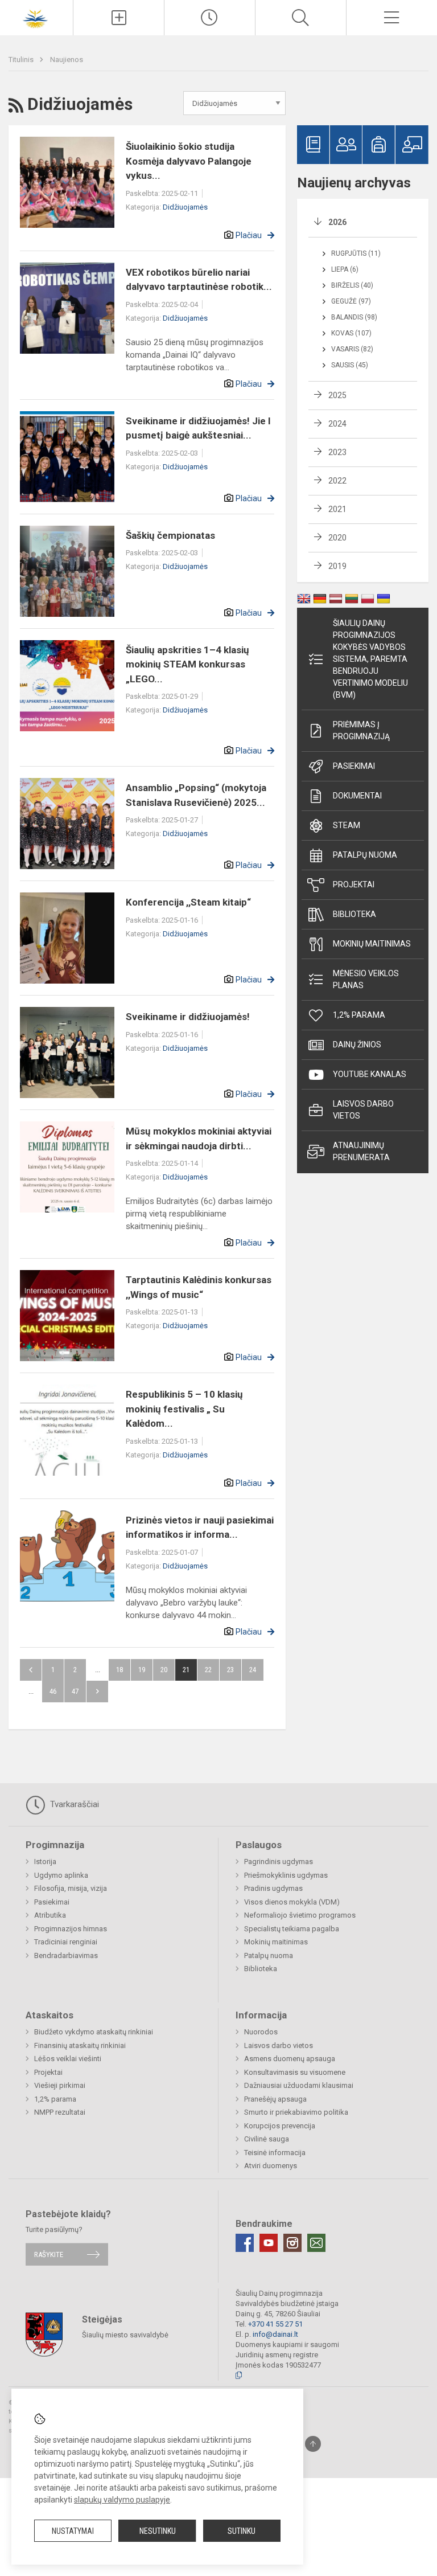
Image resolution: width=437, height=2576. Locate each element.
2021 (337, 509)
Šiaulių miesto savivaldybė (125, 2334)
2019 (337, 566)
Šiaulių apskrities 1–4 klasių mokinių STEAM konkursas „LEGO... (187, 664)
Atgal (31, 1670)
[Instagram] (292, 2243)
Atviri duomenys (271, 2166)
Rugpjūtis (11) (356, 253)
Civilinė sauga (267, 2139)
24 (253, 1670)
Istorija (45, 1862)
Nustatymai (73, 2531)
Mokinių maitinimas (372, 944)
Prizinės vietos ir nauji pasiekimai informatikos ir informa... (200, 1527)
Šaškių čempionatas (170, 535)
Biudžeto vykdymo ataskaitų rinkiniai (94, 2032)
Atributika (50, 1915)
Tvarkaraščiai (73, 1804)
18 (119, 1670)
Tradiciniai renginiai (66, 1942)
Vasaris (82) (352, 349)
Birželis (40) (352, 285)
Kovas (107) (351, 333)
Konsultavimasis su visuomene (295, 2072)
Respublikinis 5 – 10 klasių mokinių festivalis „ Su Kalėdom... (184, 1409)
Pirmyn (97, 1692)
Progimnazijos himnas (71, 1929)
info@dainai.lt (275, 2334)
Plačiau (249, 235)
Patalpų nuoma (365, 855)
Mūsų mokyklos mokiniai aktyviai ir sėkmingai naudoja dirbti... (199, 1138)
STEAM (347, 825)
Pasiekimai (354, 766)
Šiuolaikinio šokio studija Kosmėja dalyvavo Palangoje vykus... (189, 161)
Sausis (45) (350, 365)
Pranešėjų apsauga (275, 2099)
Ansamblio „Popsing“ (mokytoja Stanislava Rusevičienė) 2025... (196, 795)
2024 (337, 424)
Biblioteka (354, 914)
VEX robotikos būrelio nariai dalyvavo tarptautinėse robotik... (199, 280)
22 (208, 1670)
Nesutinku (158, 2531)
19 (142, 1670)
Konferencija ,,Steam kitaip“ (188, 902)
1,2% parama (359, 1015)
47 (75, 1691)
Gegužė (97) (351, 301)
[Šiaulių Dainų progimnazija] (36, 16)
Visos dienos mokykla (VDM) (292, 1902)
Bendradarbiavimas (66, 1955)
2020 (337, 538)
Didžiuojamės (185, 207)
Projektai (354, 884)
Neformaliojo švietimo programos (300, 1915)
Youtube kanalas (370, 1074)
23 (230, 1670)
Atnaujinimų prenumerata (361, 1151)
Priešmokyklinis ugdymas (286, 1875)
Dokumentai (357, 796)
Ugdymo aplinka (61, 1875)
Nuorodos (261, 2032)
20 (164, 1670)
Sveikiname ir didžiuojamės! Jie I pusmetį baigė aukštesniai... (198, 428)
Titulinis (22, 60)
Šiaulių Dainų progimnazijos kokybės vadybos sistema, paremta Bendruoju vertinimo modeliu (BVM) (370, 659)
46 (53, 1691)
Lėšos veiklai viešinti (68, 2059)
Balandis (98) (354, 317)
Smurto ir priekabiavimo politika (296, 2112)
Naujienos (67, 60)
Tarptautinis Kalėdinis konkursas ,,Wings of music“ (199, 1287)
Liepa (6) (345, 269)
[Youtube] (269, 2243)
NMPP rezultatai (60, 2112)
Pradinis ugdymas (273, 1888)
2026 (337, 222)
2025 (337, 395)
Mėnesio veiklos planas (366, 979)
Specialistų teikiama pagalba (292, 1929)
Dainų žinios (357, 1045)
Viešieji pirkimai (60, 2085)
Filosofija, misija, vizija (71, 1888)
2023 (337, 452)
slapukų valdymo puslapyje (122, 2500)
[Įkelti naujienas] (119, 18)
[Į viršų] (313, 2444)
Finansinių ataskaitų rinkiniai (80, 2045)
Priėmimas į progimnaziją (361, 730)
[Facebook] (245, 2243)
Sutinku (242, 2531)
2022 (337, 481)
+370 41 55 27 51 (275, 2324)
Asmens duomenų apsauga (290, 2059)
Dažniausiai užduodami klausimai (299, 2085)
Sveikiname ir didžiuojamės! (188, 1017)
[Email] (316, 2243)
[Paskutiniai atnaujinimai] (210, 18)
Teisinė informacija (275, 2153)
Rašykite (49, 2254)
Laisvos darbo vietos (363, 1110)
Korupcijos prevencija (280, 2126)
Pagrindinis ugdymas (279, 1862)
